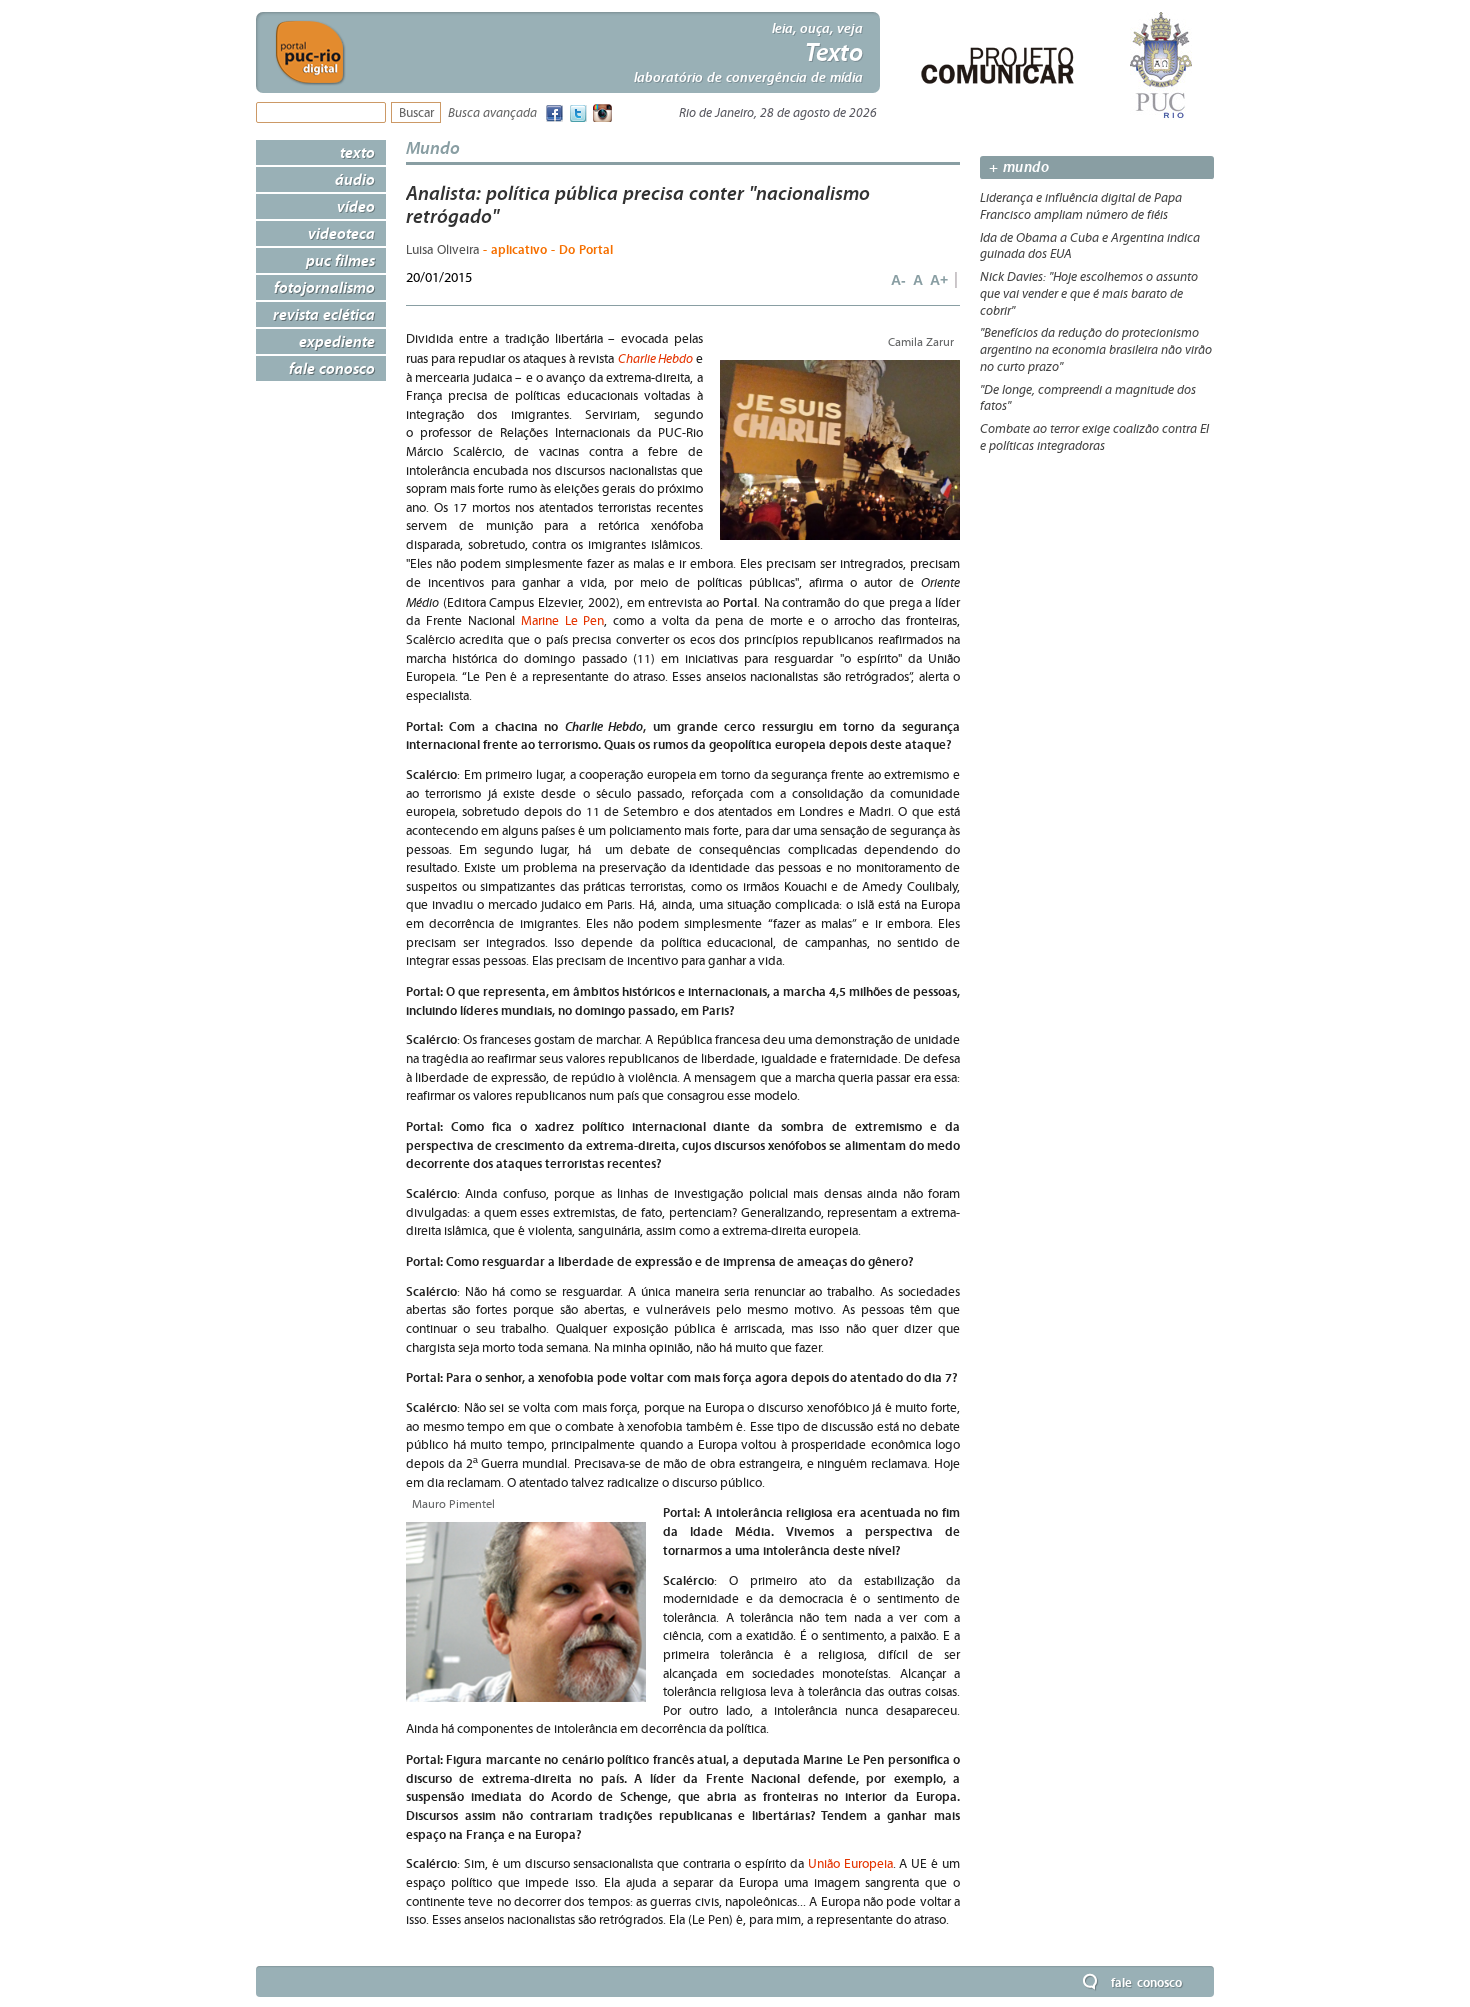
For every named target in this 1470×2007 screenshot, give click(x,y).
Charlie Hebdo (655, 359)
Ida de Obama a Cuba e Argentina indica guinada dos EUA (1090, 246)
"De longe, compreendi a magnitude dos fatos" (1088, 398)
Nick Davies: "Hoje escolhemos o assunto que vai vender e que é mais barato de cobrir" (1089, 294)
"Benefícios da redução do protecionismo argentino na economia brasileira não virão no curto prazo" (1096, 350)
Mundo (433, 147)
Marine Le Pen (563, 621)
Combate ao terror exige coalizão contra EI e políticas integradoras (1094, 437)
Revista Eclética (324, 314)
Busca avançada (492, 113)
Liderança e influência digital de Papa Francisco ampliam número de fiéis (1081, 206)
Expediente (337, 341)
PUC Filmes (340, 260)
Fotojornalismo (324, 287)
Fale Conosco (332, 368)
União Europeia (850, 1864)
